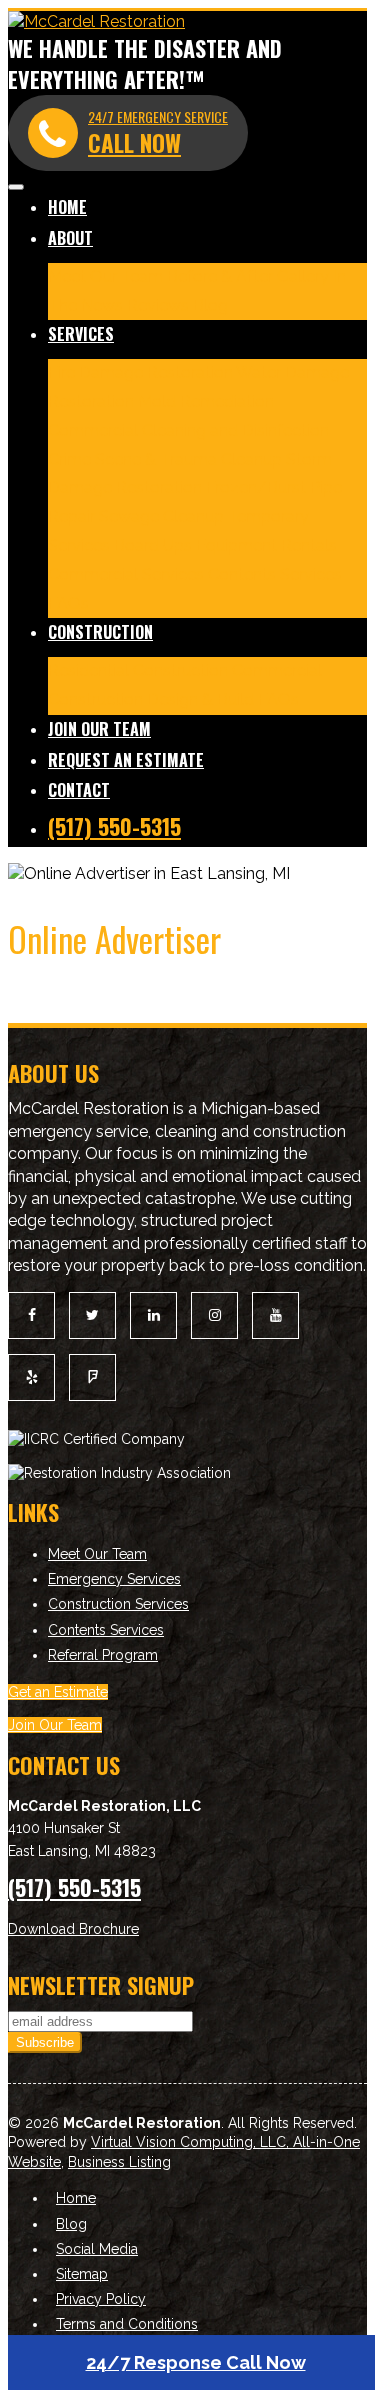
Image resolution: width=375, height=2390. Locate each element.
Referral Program (103, 1655)
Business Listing (119, 2162)
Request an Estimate (126, 760)
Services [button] (81, 334)
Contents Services (275, 574)
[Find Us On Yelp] (31, 1377)
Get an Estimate (58, 1692)
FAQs (68, 603)
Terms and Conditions (127, 2324)
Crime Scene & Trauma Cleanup (165, 459)
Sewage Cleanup (161, 516)
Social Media (97, 2249)
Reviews (158, 305)
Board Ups (153, 545)
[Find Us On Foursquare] (92, 1377)
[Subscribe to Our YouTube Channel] (275, 1315)
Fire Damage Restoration (140, 372)
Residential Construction (138, 670)
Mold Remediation (206, 401)
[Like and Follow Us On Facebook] (31, 1315)
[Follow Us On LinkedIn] (153, 1315)
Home (67, 207)
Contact (79, 790)
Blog (210, 305)
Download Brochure (73, 1929)
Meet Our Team (105, 276)
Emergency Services (114, 1579)
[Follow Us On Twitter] (92, 1315)
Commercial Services (126, 574)
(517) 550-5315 (114, 826)
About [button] (70, 238)
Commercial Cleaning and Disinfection (188, 430)
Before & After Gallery (248, 276)
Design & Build (200, 699)
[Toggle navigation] (16, 187)
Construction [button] (100, 632)
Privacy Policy (101, 2299)
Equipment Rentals (266, 545)
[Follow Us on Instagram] (214, 1315)
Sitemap (82, 2274)
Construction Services (118, 1604)
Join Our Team (99, 729)
